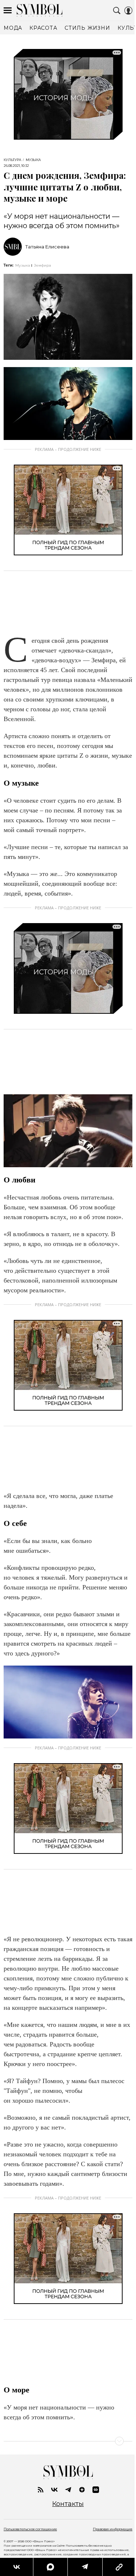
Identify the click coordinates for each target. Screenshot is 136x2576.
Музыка (33, 160)
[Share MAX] (50, 2567)
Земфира (42, 265)
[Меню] (8, 11)
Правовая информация (113, 2529)
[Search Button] (117, 11)
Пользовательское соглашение (30, 2529)
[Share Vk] (17, 2567)
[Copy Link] (119, 2567)
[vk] (54, 2490)
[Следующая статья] (68, 2441)
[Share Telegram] (85, 2567)
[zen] (82, 2490)
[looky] (96, 2490)
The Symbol (40, 10)
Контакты (68, 2504)
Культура (13, 160)
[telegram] (68, 2490)
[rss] (41, 2490)
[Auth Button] (128, 11)
